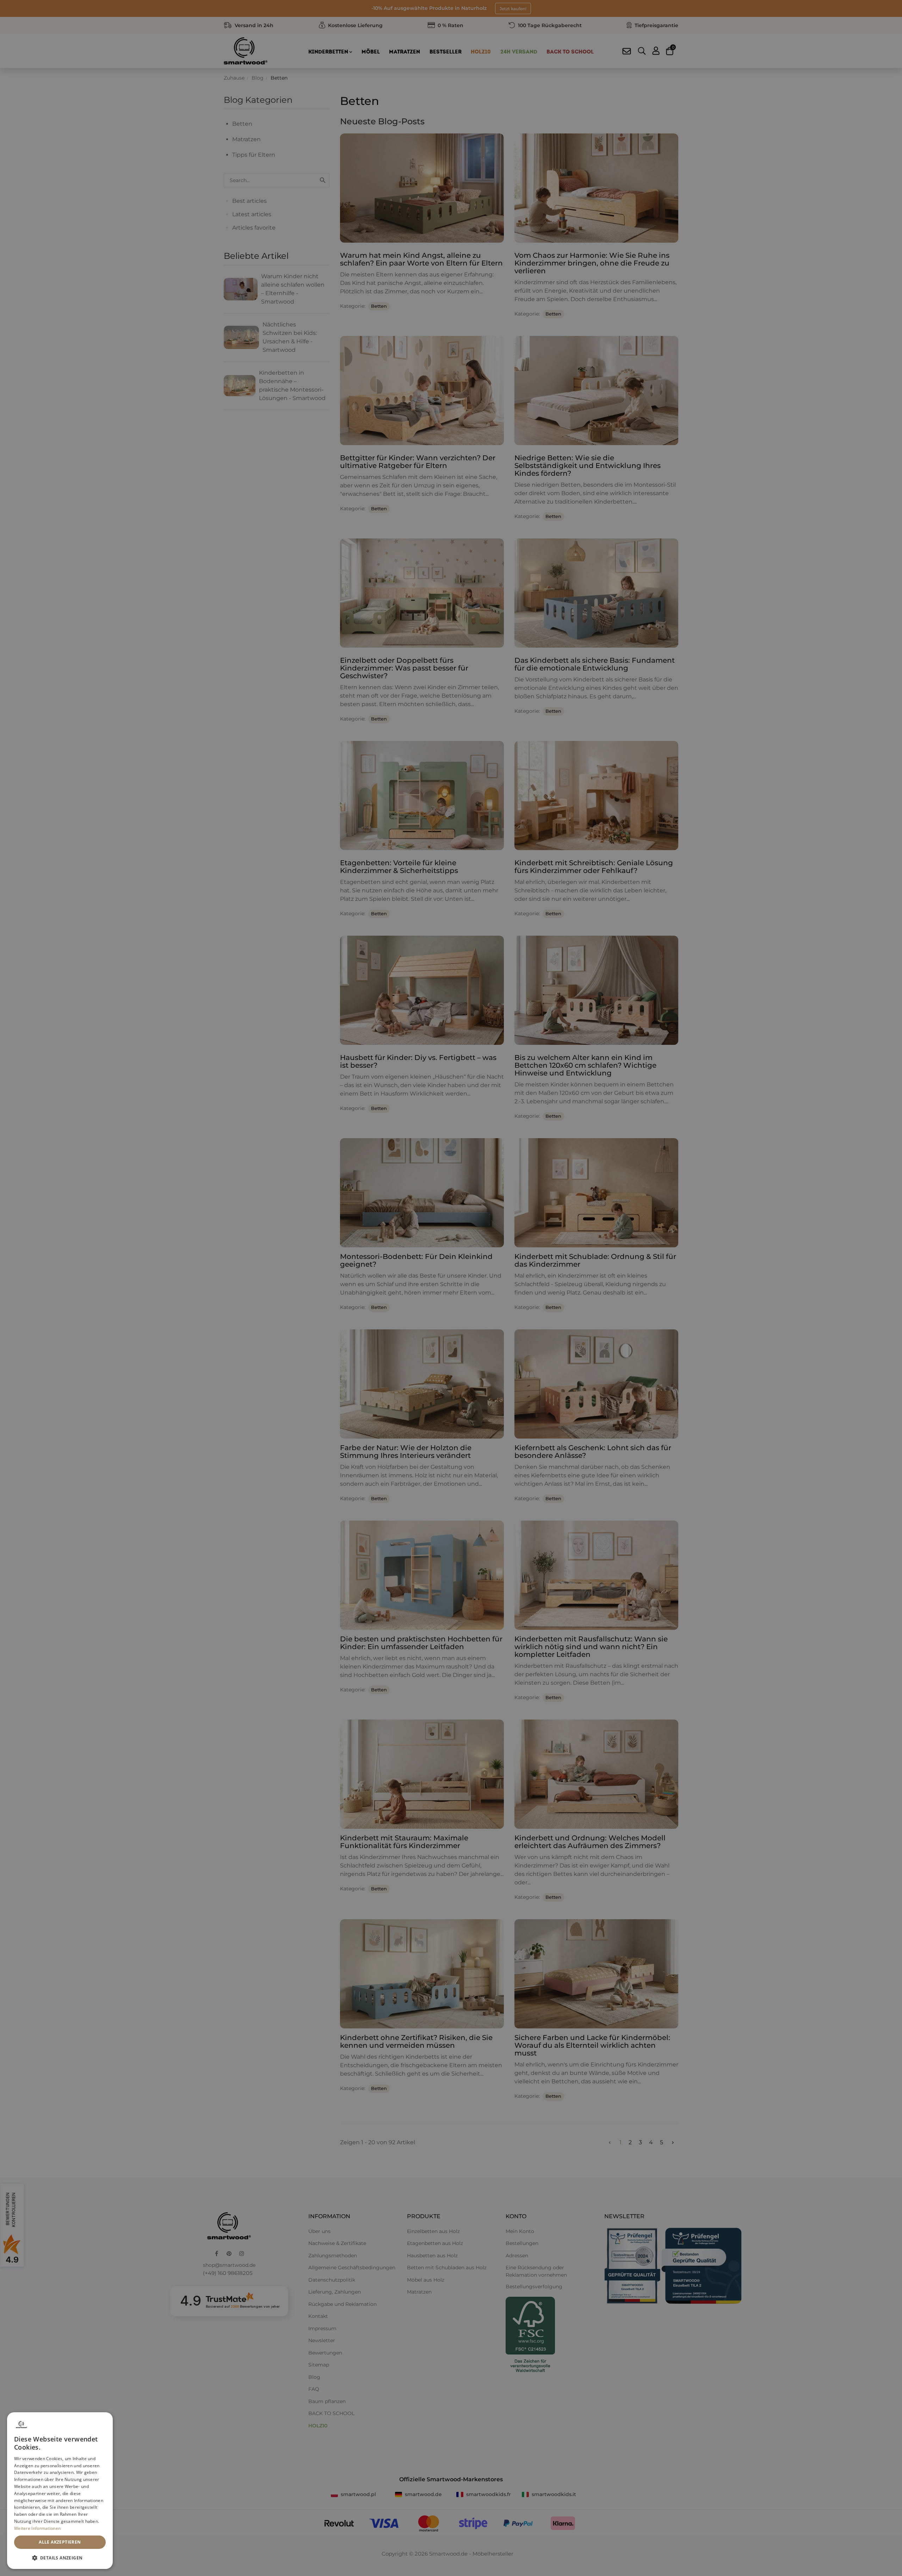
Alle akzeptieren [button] (60, 2542)
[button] (60, 2558)
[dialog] (60, 2491)
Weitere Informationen (37, 2528)
